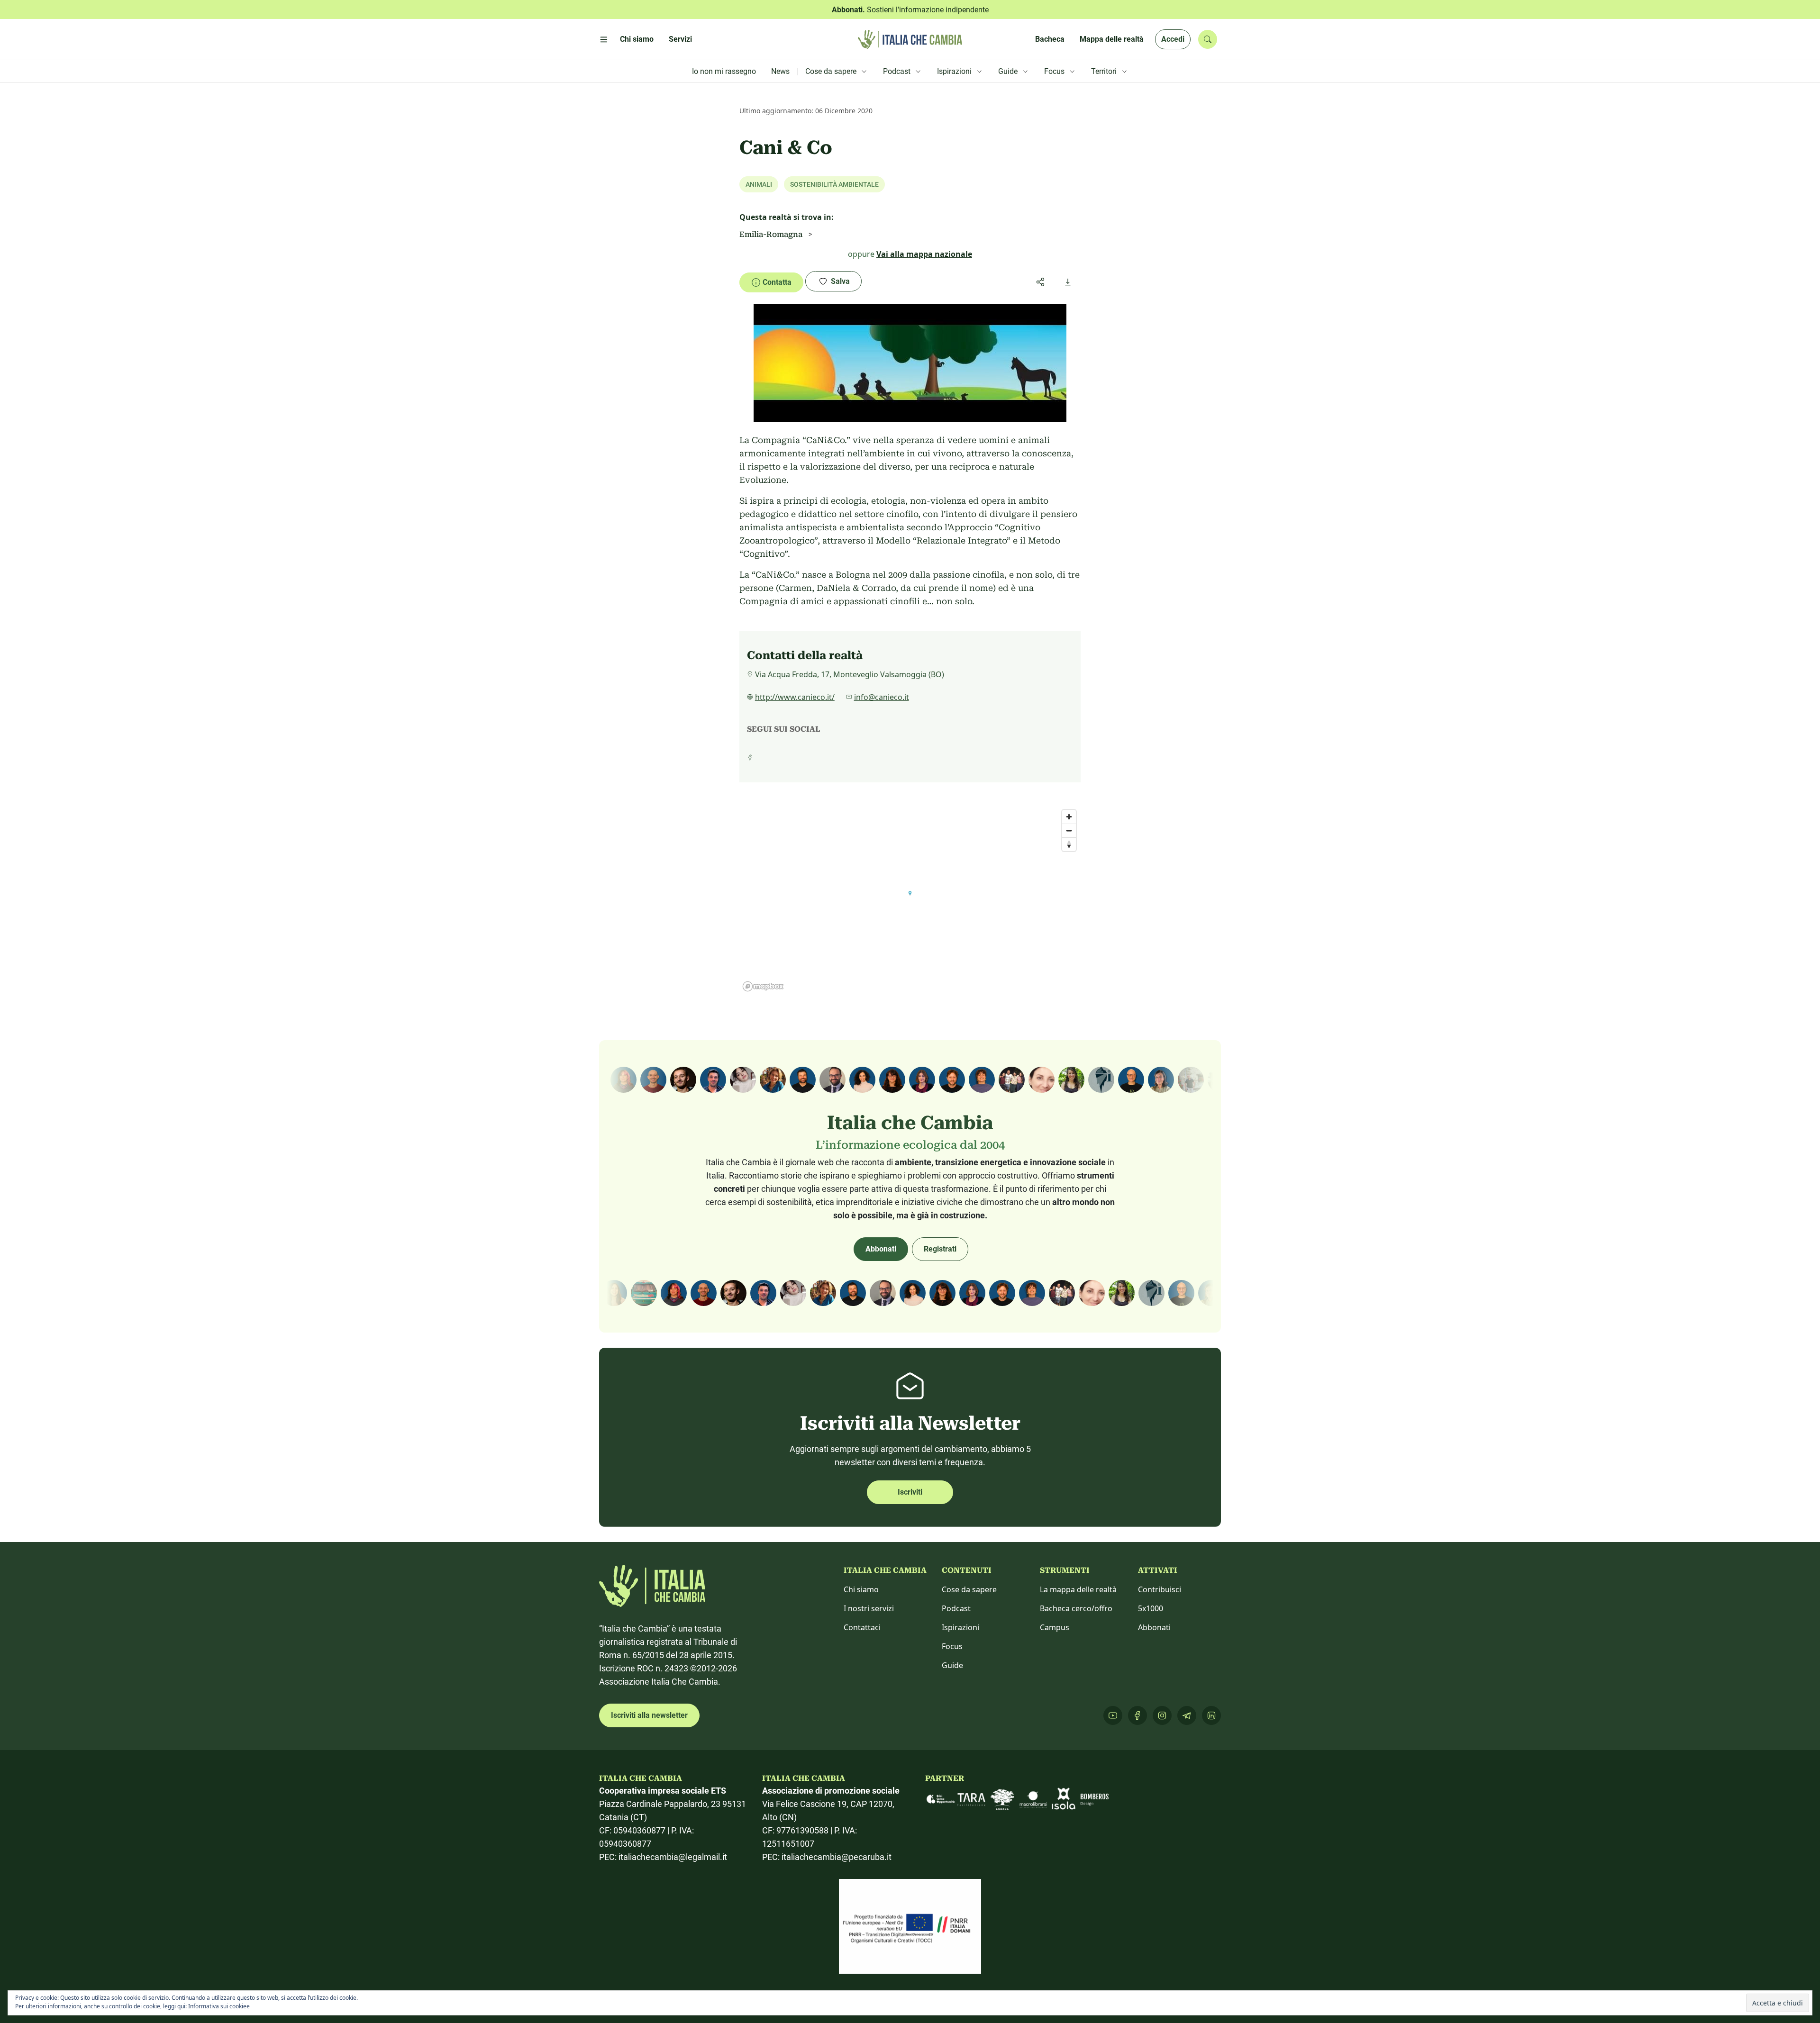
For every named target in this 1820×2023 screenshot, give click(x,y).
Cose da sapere (969, 1589)
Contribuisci (1160, 1589)
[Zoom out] (1069, 830)
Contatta (777, 282)
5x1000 (1151, 1608)
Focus (952, 1646)
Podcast (956, 1608)
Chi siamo (861, 1589)
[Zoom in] (1069, 817)
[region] (910, 900)
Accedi (1173, 39)
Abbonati (881, 1249)
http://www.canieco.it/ (795, 697)
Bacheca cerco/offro (1076, 1608)
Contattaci (862, 1627)
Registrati (940, 1249)
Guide (952, 1665)
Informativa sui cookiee (219, 2006)
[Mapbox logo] (763, 986)
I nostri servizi (869, 1608)
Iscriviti (910, 1492)
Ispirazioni (960, 1627)
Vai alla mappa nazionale (924, 254)
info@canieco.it (882, 697)
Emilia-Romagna (771, 234)
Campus (1055, 1627)
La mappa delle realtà (1078, 1589)
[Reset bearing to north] (1069, 844)
